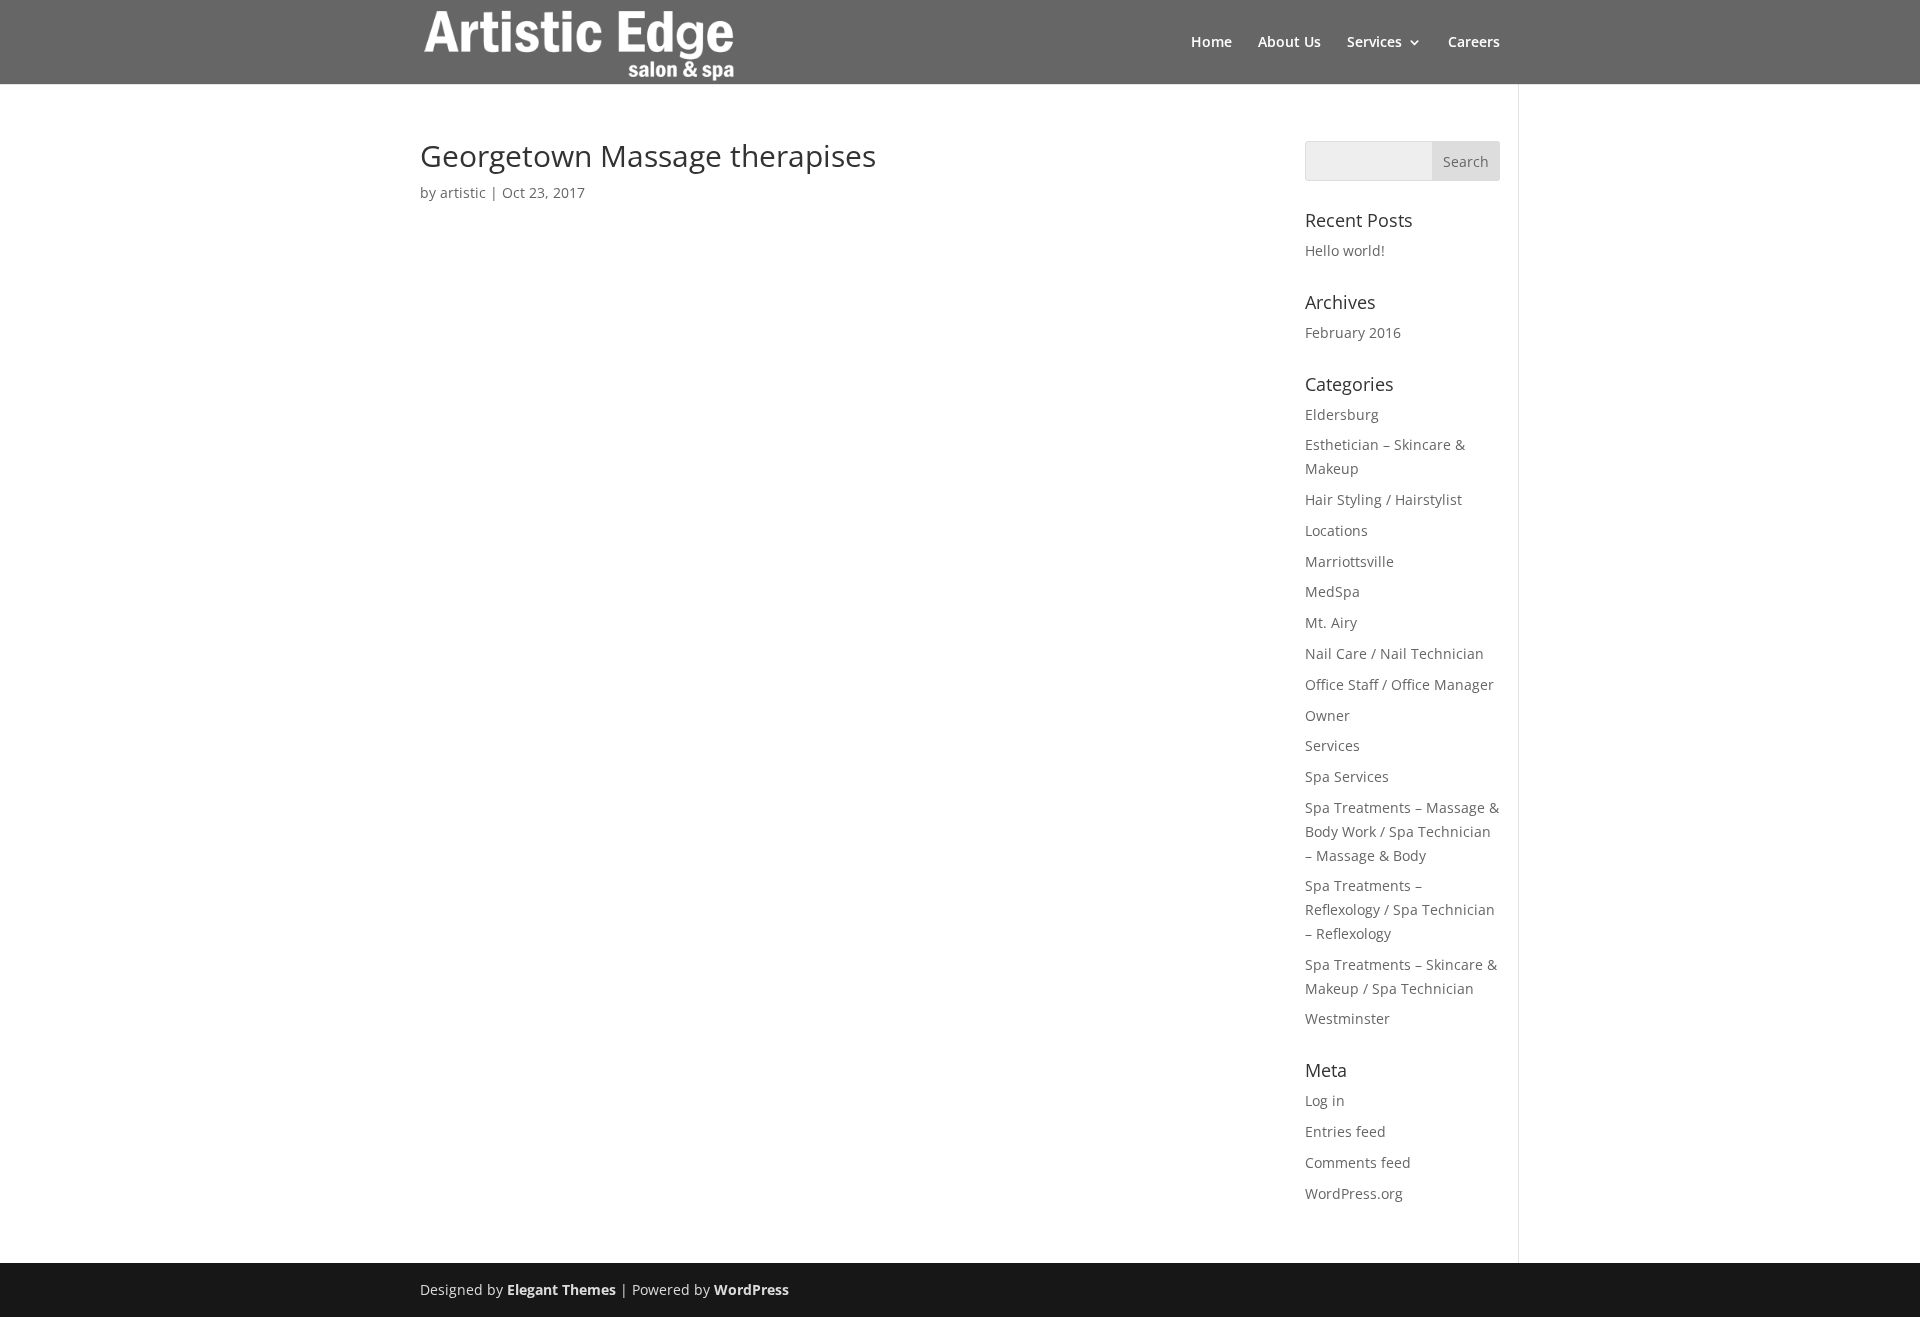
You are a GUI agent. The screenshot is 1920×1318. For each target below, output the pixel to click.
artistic (463, 192)
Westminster (1347, 1018)
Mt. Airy (1331, 622)
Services (1374, 43)
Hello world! (1345, 250)
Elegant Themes (561, 1289)
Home (1211, 43)
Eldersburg (1342, 414)
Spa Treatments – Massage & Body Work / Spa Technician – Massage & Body (1402, 831)
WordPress (751, 1289)
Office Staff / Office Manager (1399, 684)
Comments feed (1358, 1162)
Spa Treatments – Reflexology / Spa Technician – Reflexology (1400, 909)
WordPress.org (1354, 1193)
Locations (1336, 530)
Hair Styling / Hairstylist (1383, 499)
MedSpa (1332, 591)
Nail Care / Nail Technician (1394, 653)
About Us (1289, 43)
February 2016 (1353, 332)
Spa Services (1347, 776)
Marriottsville (1349, 561)
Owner (1327, 715)
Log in (1325, 1100)
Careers (1474, 43)
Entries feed (1345, 1131)
